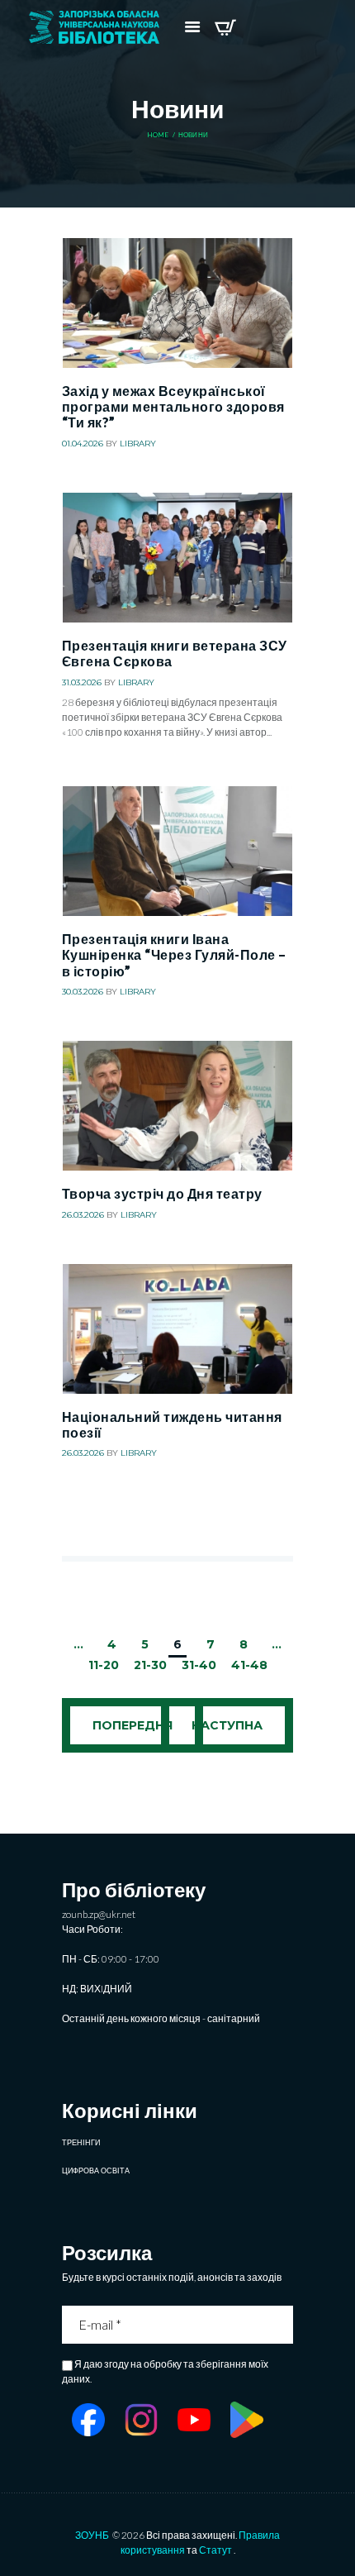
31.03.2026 (82, 682)
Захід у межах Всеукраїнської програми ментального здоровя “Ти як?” (173, 407)
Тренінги (81, 2142)
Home (158, 135)
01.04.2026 (83, 444)
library (138, 444)
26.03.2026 (83, 1215)
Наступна (227, 1725)
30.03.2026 (83, 992)
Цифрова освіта (96, 2171)
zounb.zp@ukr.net (99, 1914)
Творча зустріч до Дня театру (162, 1193)
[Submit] (282, 2325)
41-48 (249, 1665)
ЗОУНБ (92, 2535)
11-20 (104, 1665)
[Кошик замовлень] (225, 27)
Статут (215, 2550)
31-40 (199, 1665)
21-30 (150, 1665)
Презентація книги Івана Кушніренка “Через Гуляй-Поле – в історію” (174, 955)
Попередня (133, 1725)
